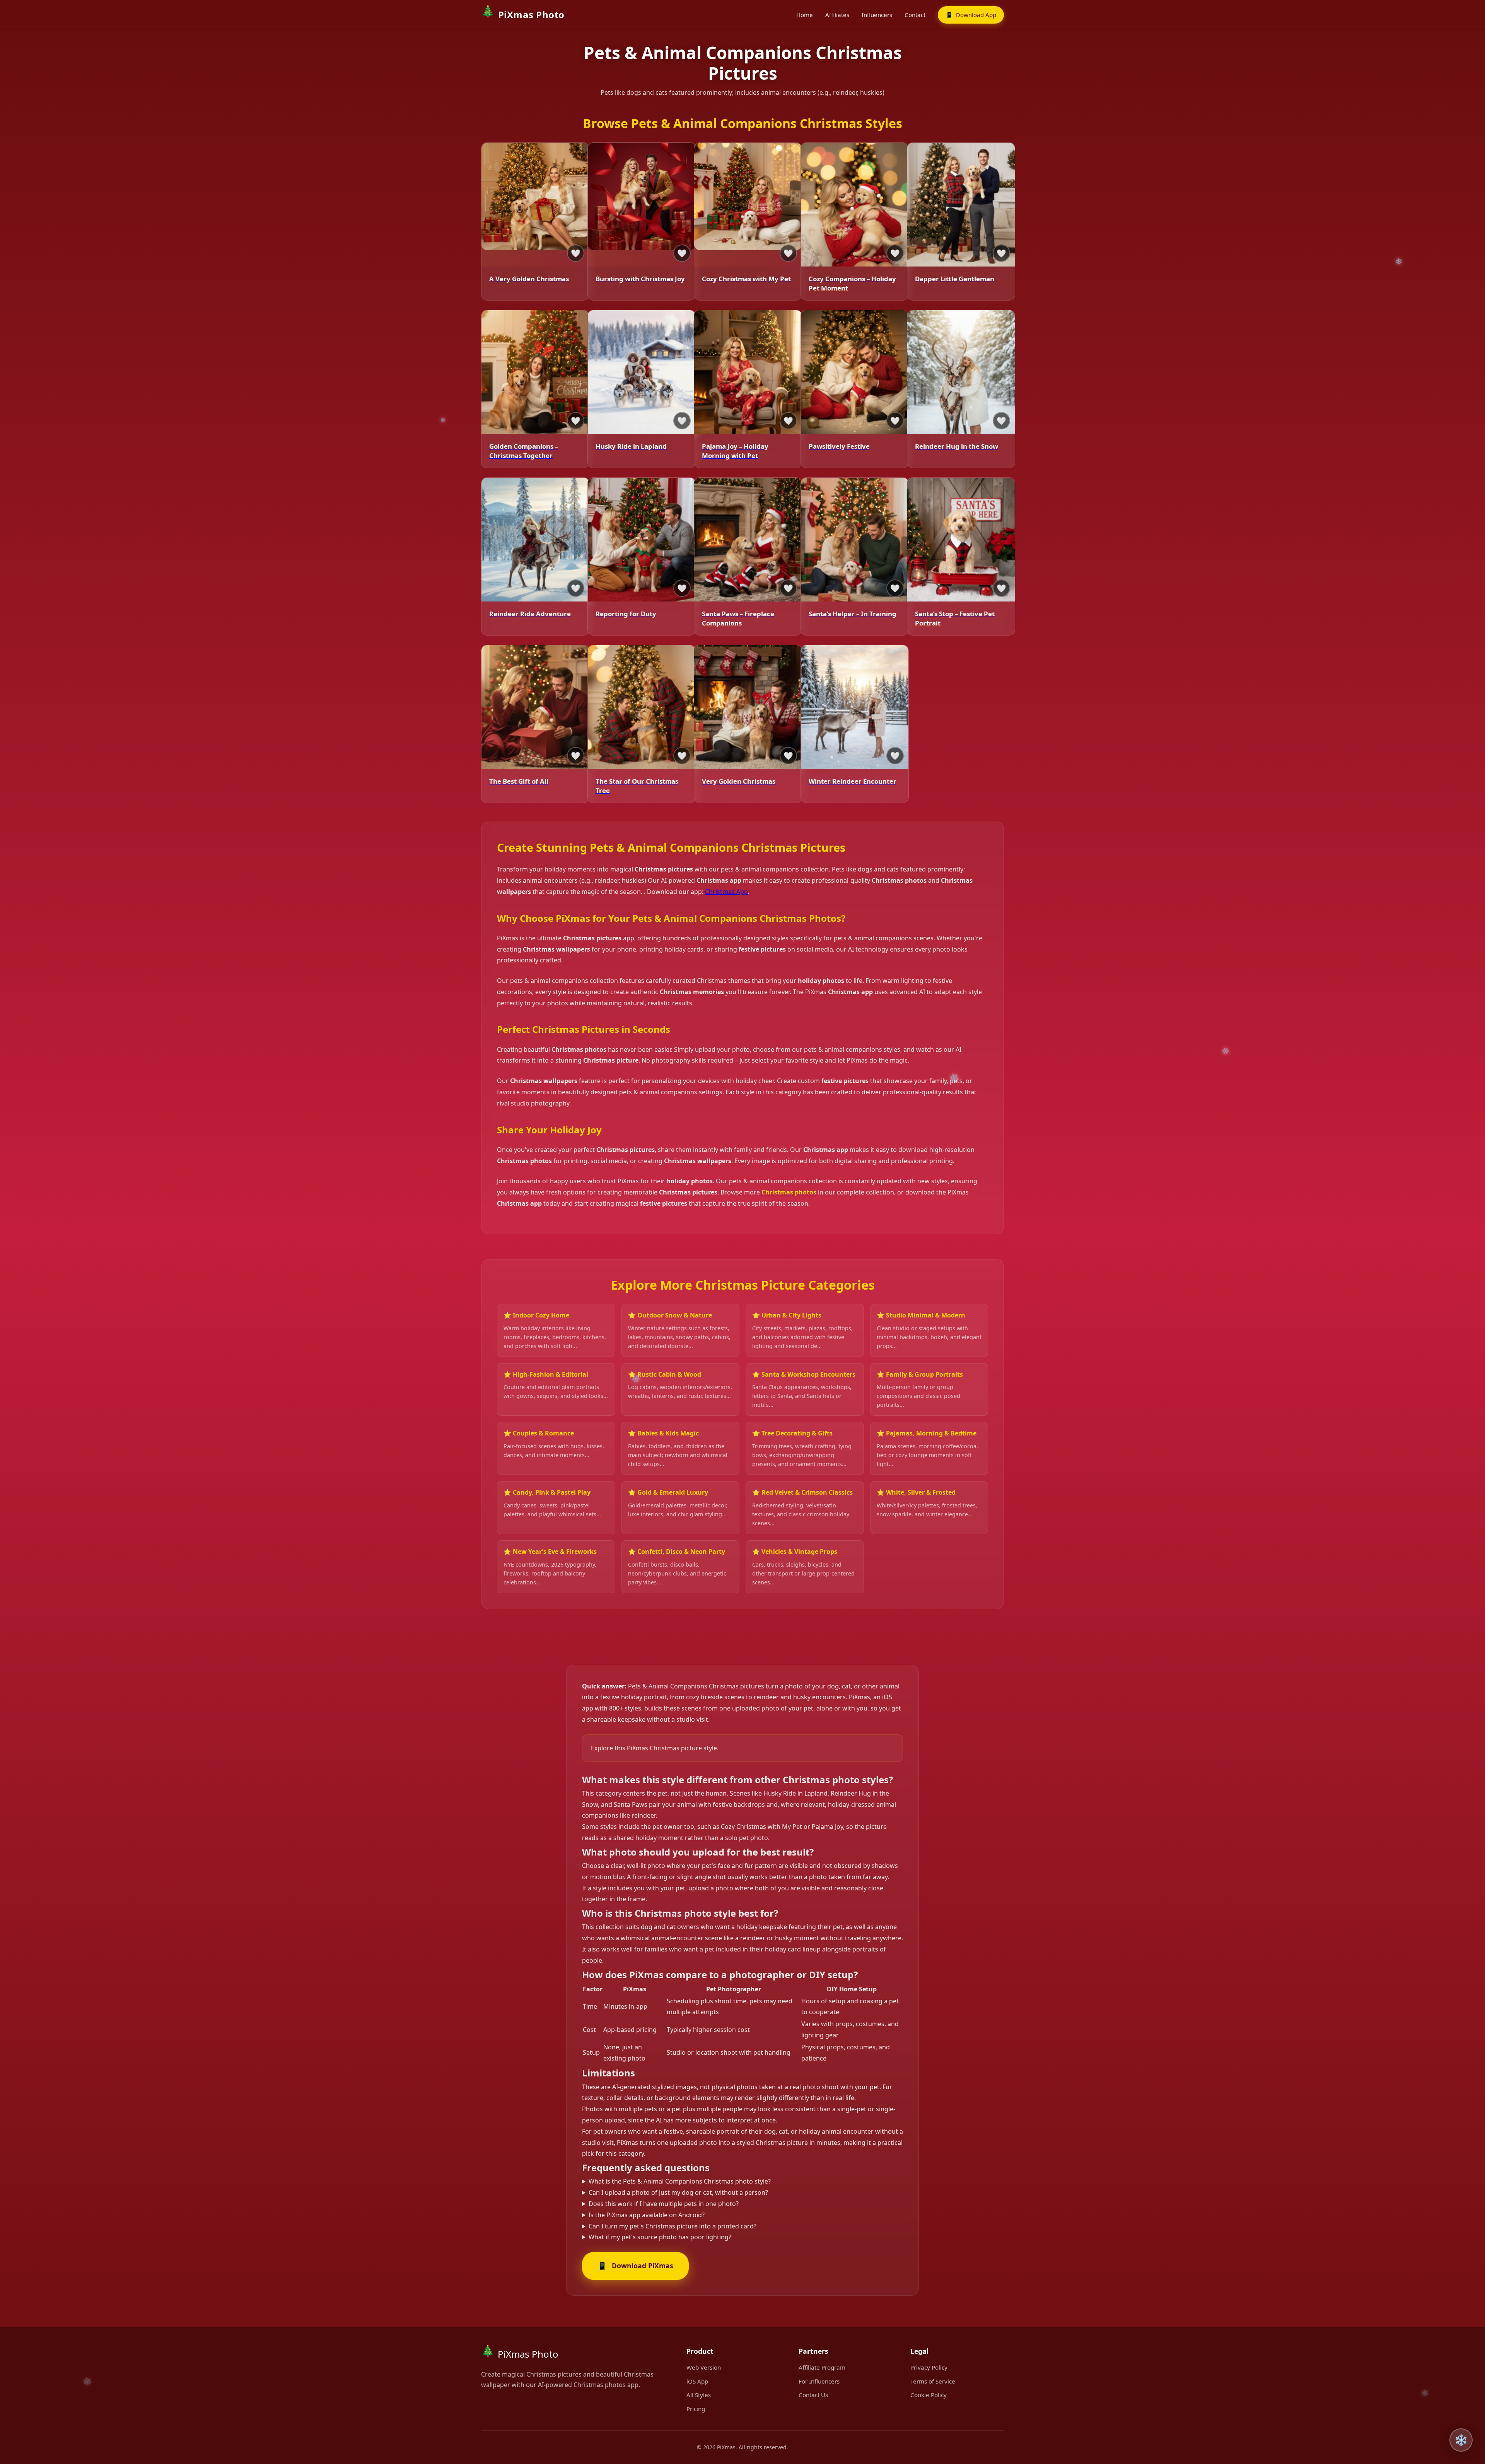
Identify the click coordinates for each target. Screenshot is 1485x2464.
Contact (915, 15)
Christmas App (726, 892)
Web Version (704, 2367)
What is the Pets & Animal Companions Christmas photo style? (680, 2181)
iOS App (697, 2381)
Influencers (877, 15)
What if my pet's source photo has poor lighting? (660, 2237)
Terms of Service (933, 2381)
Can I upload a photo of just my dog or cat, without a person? (678, 2192)
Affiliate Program (822, 2367)
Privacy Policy (929, 2367)
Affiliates (837, 15)
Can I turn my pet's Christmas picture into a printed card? (673, 2226)
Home (805, 15)
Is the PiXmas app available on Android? (647, 2215)
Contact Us (813, 2395)
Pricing (696, 2409)
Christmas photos (789, 1192)
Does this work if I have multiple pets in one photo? (664, 2204)
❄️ (1461, 2440)
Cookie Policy (929, 2395)
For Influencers (819, 2381)
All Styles (699, 2395)
